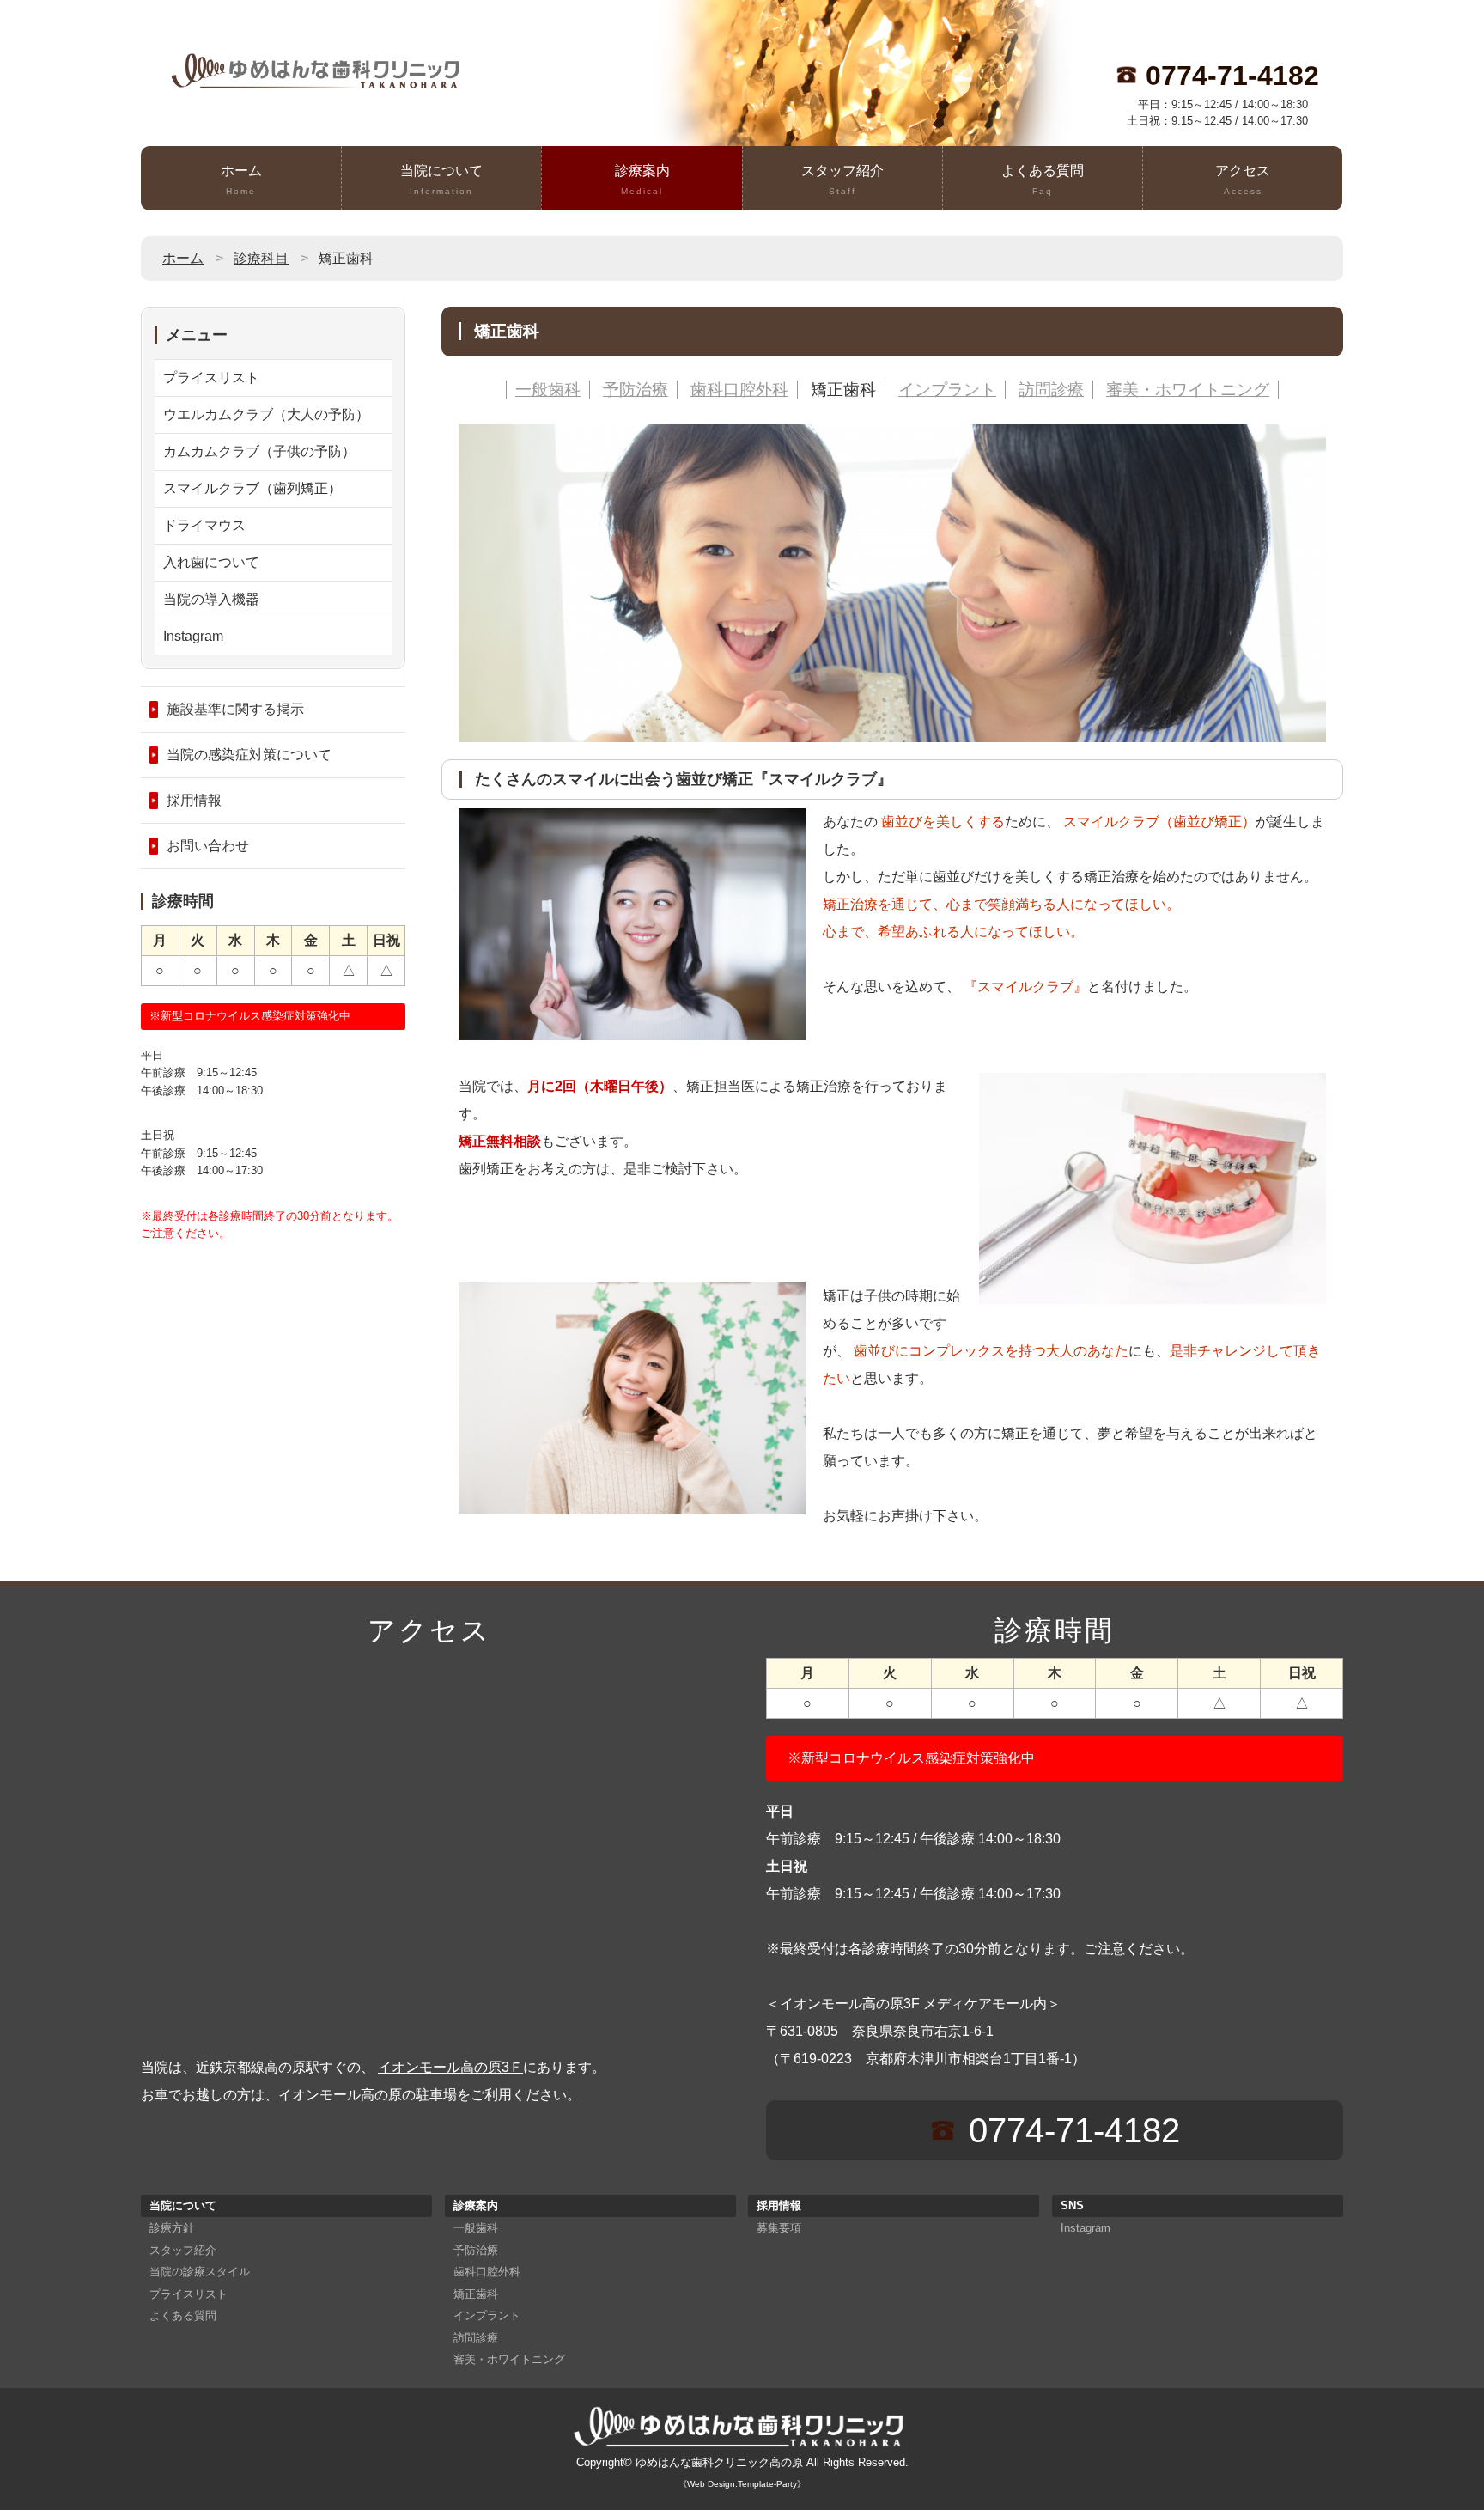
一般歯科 (548, 390)
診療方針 (172, 2228)
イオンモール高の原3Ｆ (450, 2067)
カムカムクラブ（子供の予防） (259, 451)
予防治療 (636, 390)
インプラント (947, 390)
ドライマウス (204, 525)
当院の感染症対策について (249, 755)
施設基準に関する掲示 (235, 709)
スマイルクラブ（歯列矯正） (252, 488)
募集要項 (779, 2228)
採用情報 (194, 800)
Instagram (193, 636)
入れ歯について (211, 562)
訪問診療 (1051, 390)
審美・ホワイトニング (1188, 390)
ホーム (241, 180)
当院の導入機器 (211, 599)
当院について (441, 180)
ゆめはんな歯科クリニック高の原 (719, 2462)
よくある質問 (1043, 180)
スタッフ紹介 (842, 180)
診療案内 (642, 180)
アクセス (1243, 180)
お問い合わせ (208, 846)
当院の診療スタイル (200, 2272)
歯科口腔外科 (739, 390)
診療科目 (261, 258)
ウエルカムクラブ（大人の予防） (266, 414)
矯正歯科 (843, 390)
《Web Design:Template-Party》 (742, 2484)
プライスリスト (211, 378)
